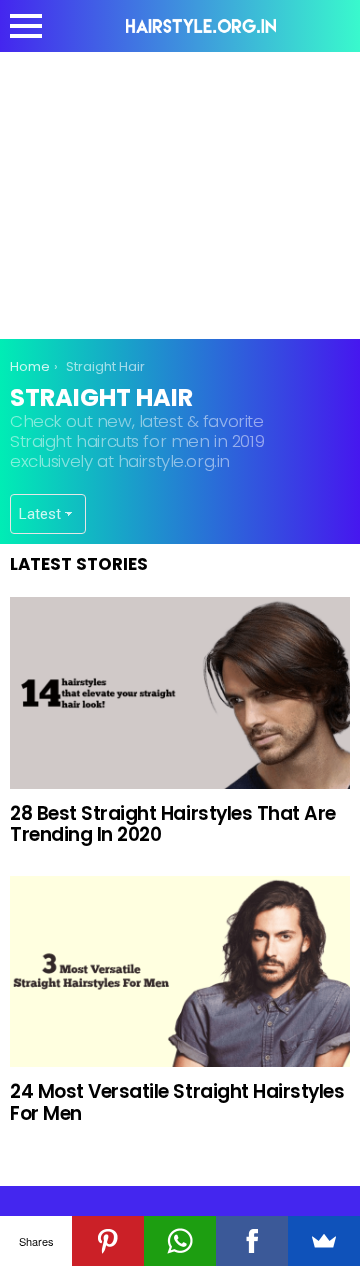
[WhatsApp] (180, 1241)
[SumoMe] (324, 1241)
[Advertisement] (180, 192)
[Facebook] (252, 1241)
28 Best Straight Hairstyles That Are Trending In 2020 (173, 824)
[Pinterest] (108, 1241)
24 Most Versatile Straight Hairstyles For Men (177, 1102)
